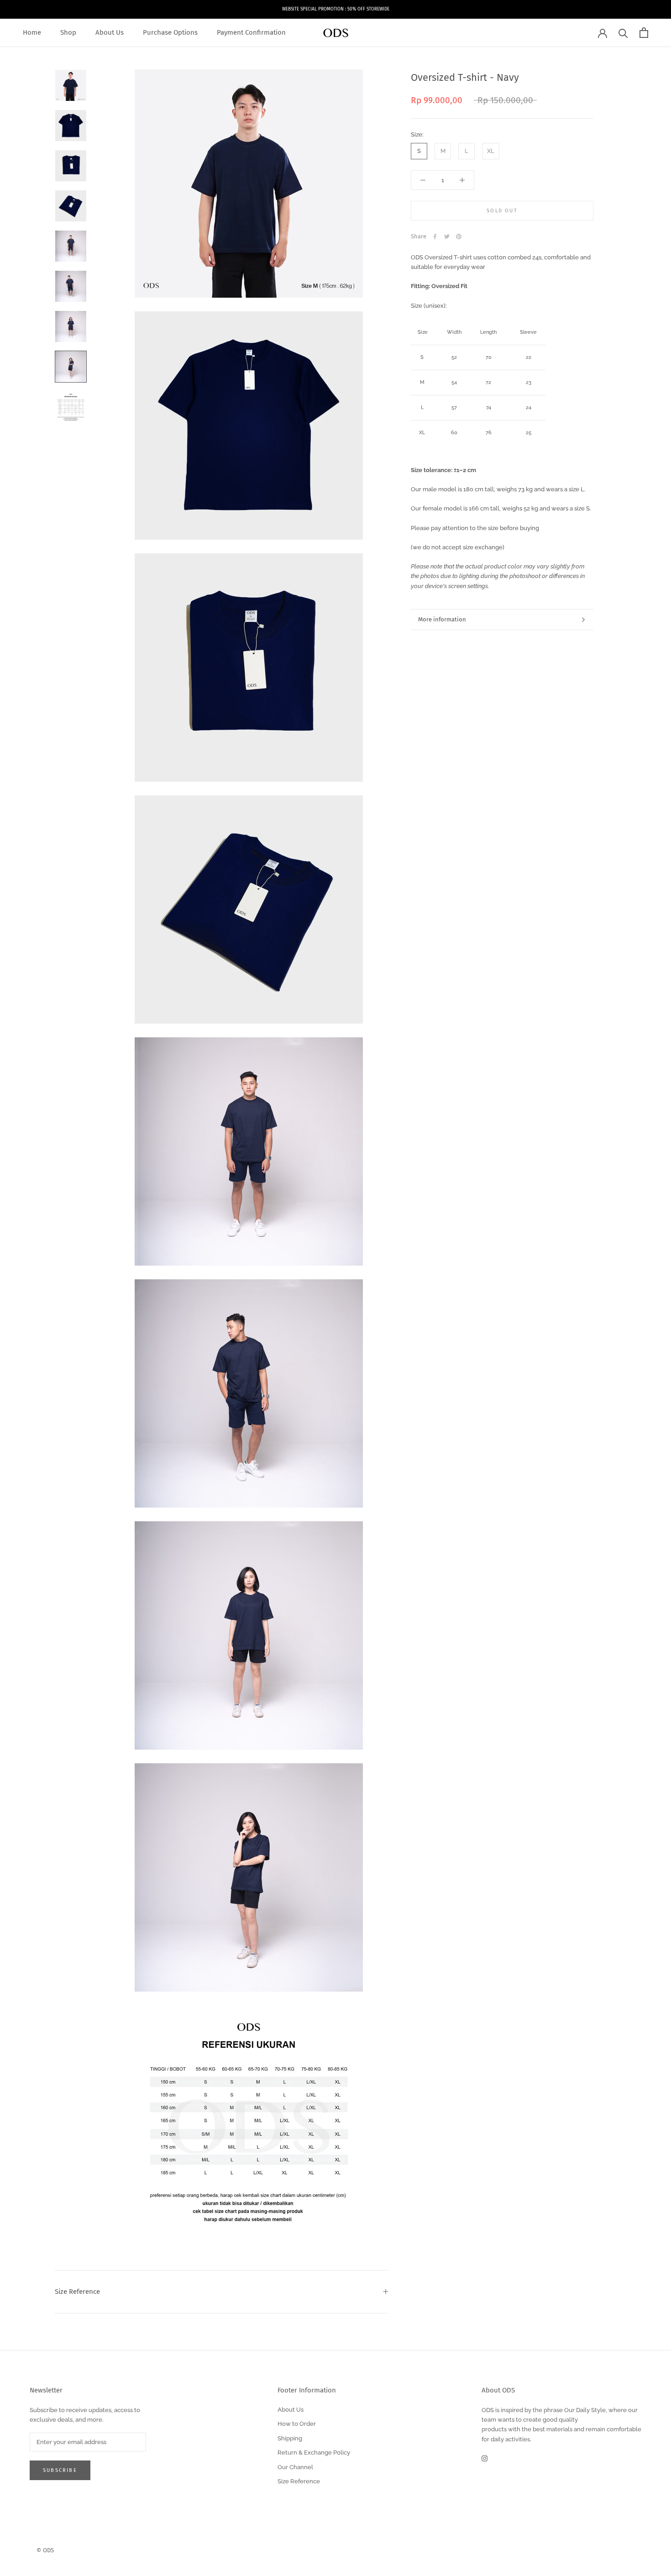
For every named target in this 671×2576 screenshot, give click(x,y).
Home (32, 32)
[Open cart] (644, 33)
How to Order (297, 2424)
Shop (68, 32)
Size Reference (77, 2292)
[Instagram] (485, 2458)
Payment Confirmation (251, 32)
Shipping (290, 2438)
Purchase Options (170, 32)
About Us (110, 32)
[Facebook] (435, 237)
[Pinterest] (459, 237)
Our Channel (295, 2467)
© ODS (45, 2550)
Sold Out (502, 211)
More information (442, 619)
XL (491, 151)
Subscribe (60, 2470)
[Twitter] (447, 237)
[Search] (623, 33)
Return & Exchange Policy (314, 2452)
